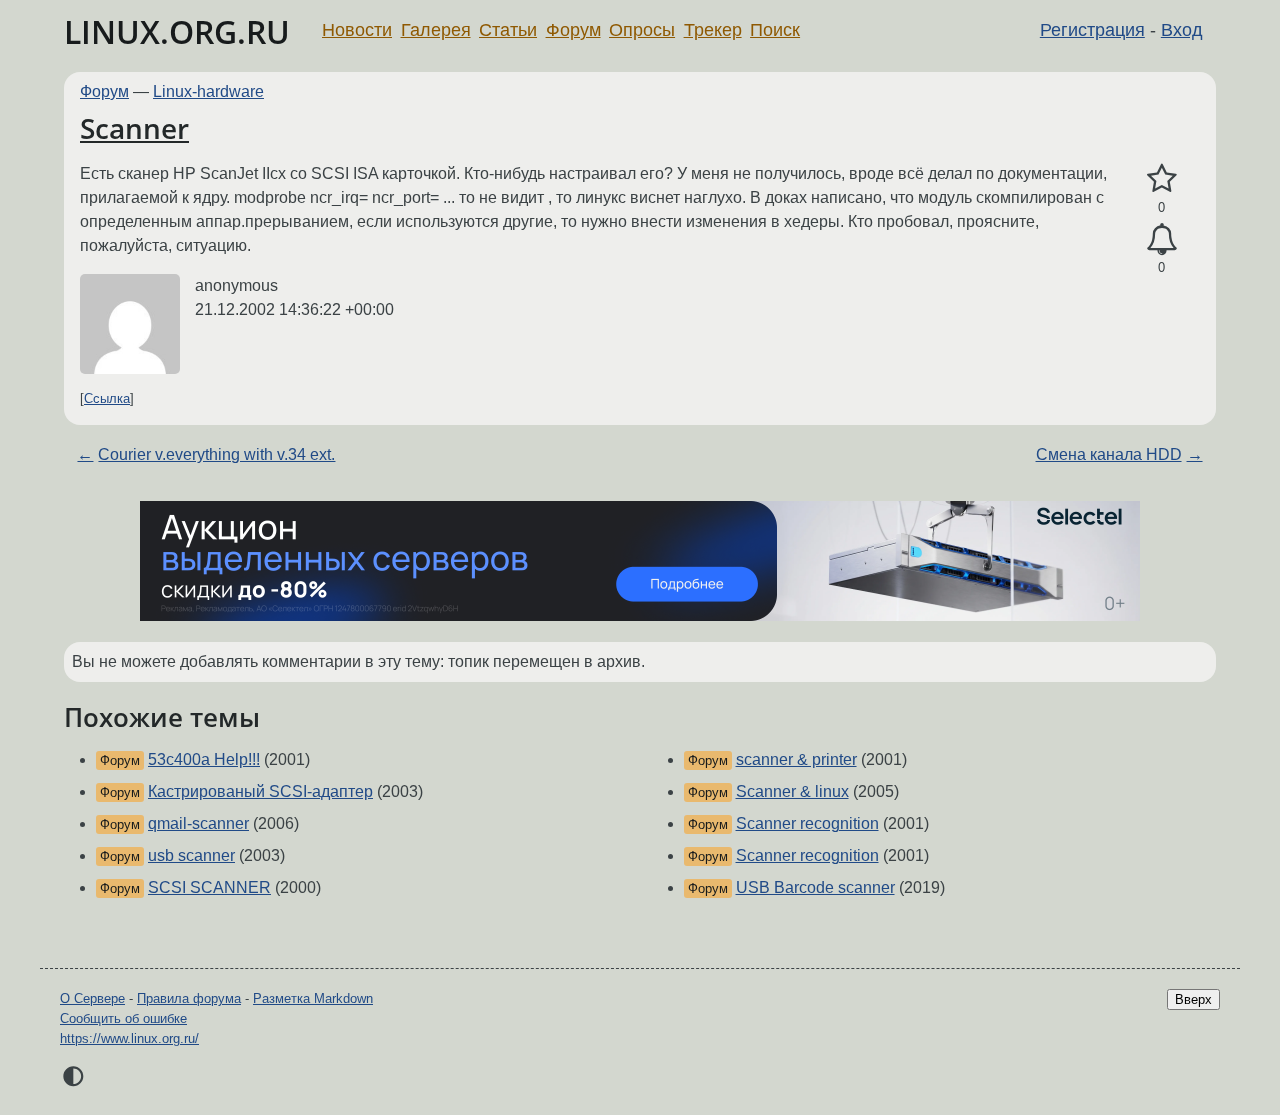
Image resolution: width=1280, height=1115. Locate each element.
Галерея (436, 30)
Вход (1182, 30)
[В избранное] (1161, 179)
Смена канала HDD (1109, 454)
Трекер (713, 30)
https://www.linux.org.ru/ (129, 1038)
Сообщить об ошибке (123, 1018)
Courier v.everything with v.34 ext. (216, 454)
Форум (573, 30)
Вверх (1193, 999)
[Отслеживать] (1161, 240)
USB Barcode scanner (815, 887)
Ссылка (107, 398)
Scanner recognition (807, 823)
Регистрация (1092, 30)
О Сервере (92, 998)
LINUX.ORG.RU (177, 31)
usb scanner (191, 855)
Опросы (642, 30)
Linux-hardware (208, 91)
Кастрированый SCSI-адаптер (260, 791)
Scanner (134, 128)
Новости (357, 30)
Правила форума (189, 998)
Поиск (775, 30)
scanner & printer (796, 759)
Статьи (508, 30)
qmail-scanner (198, 823)
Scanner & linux (792, 791)
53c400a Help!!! (204, 759)
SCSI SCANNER (209, 887)
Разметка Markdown (313, 998)
